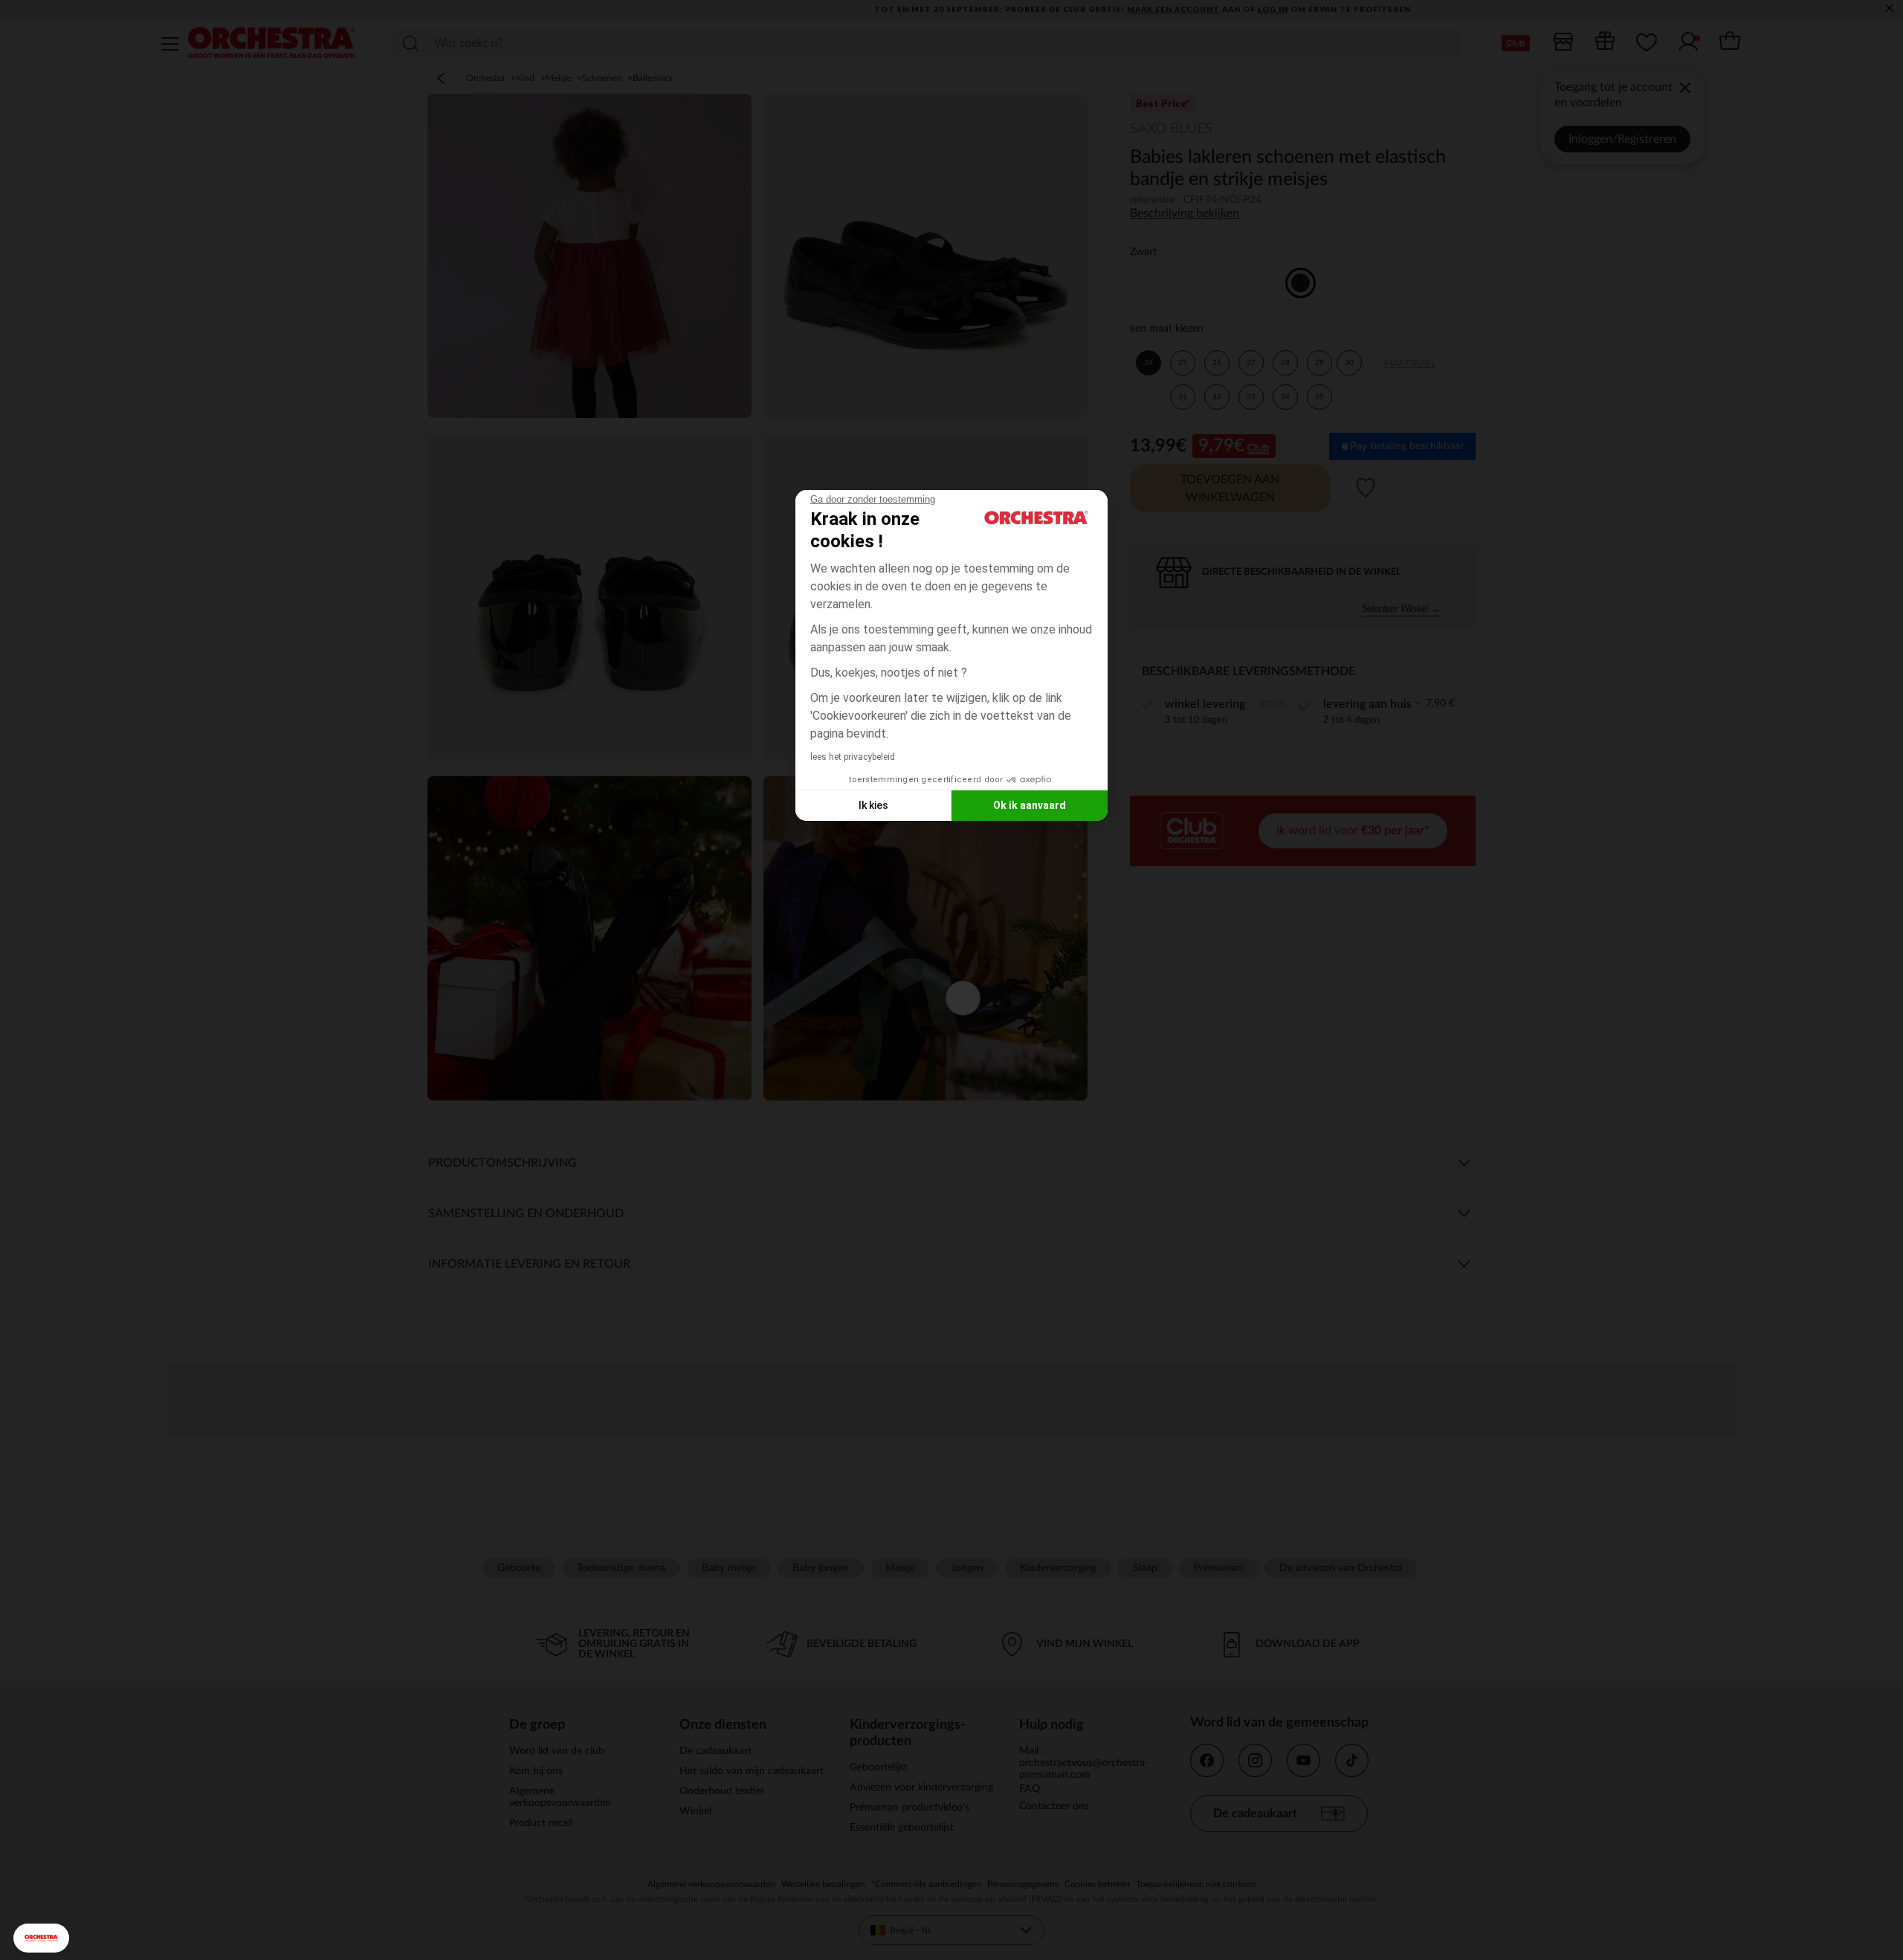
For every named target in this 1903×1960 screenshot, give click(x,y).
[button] (41, 1938)
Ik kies (873, 805)
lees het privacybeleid (853, 757)
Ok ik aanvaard (1030, 805)
